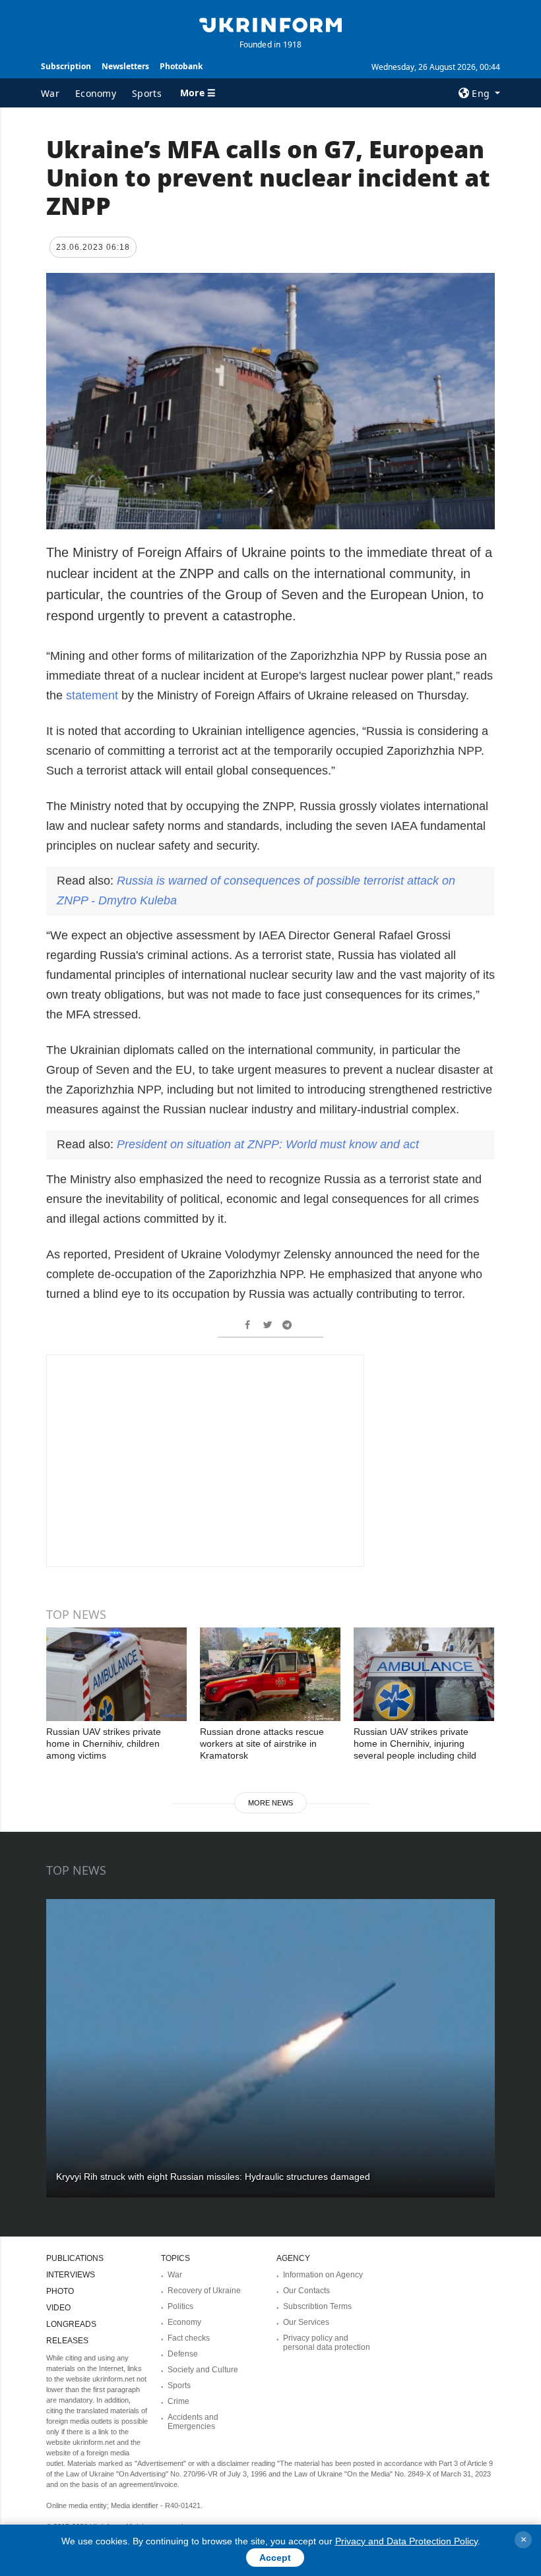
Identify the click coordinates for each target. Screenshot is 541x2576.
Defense (183, 2354)
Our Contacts (306, 2291)
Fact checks (189, 2338)
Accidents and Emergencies (193, 2422)
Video (58, 2308)
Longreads (71, 2324)
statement (94, 695)
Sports (147, 93)
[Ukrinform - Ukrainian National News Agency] (270, 24)
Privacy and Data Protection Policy (406, 2541)
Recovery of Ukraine (204, 2291)
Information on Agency (323, 2275)
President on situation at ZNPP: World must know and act (268, 1144)
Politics (180, 2306)
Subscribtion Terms (317, 2306)
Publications (75, 2258)
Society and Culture (203, 2370)
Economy (96, 93)
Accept (275, 2558)
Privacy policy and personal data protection (327, 2343)
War (50, 93)
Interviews (71, 2275)
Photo (60, 2291)
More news (270, 1803)
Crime (178, 2401)
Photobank (181, 66)
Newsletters (125, 66)
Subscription (66, 66)
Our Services (306, 2322)
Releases (67, 2341)
